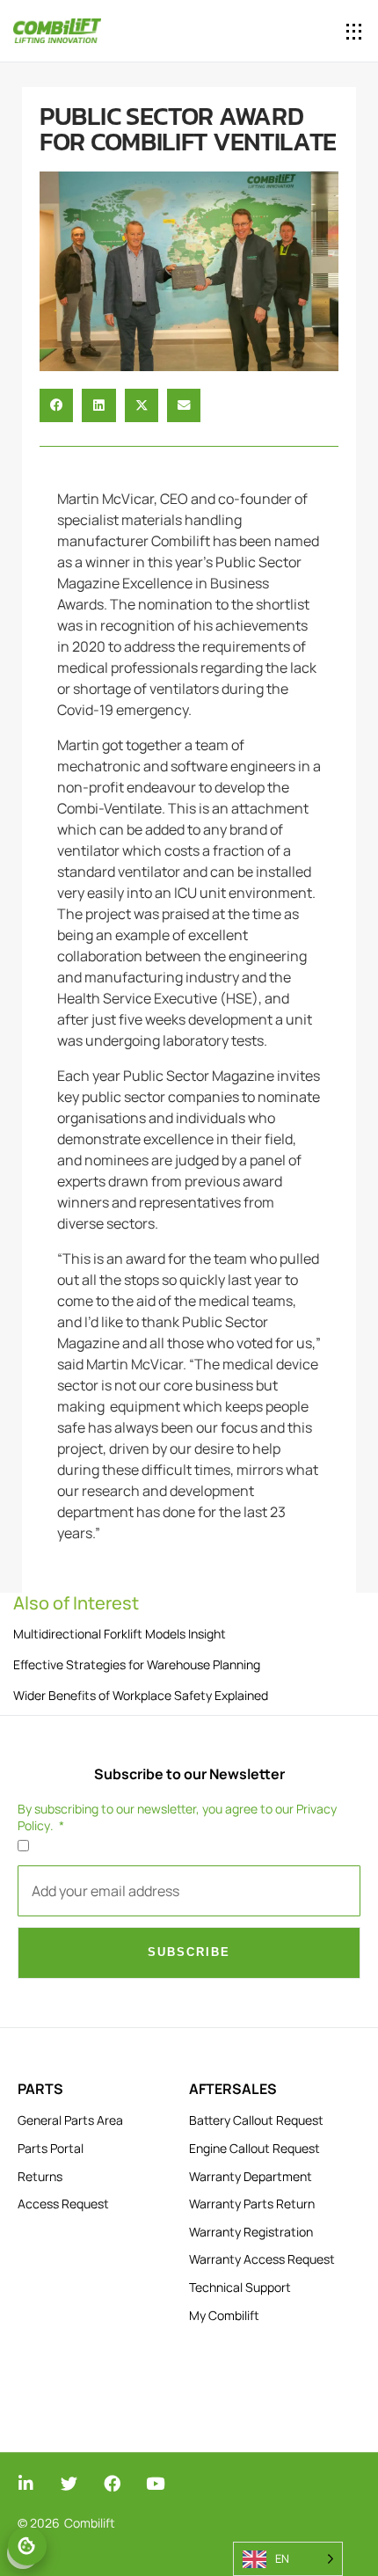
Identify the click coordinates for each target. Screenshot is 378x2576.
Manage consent (27, 2546)
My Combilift (224, 2315)
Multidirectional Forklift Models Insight (120, 1634)
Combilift (90, 2523)
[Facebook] (112, 2483)
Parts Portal (51, 2148)
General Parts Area (70, 2120)
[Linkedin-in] (26, 2483)
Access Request (63, 2204)
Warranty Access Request (262, 2259)
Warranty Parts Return (252, 2204)
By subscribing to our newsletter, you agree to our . (177, 1817)
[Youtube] (155, 2483)
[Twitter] (69, 2483)
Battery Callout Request (256, 2120)
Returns (40, 2176)
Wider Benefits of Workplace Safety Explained (141, 1695)
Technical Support (240, 2287)
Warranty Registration (251, 2232)
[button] (354, 31)
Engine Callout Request (254, 2148)
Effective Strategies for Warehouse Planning (137, 1664)
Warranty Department (251, 2176)
